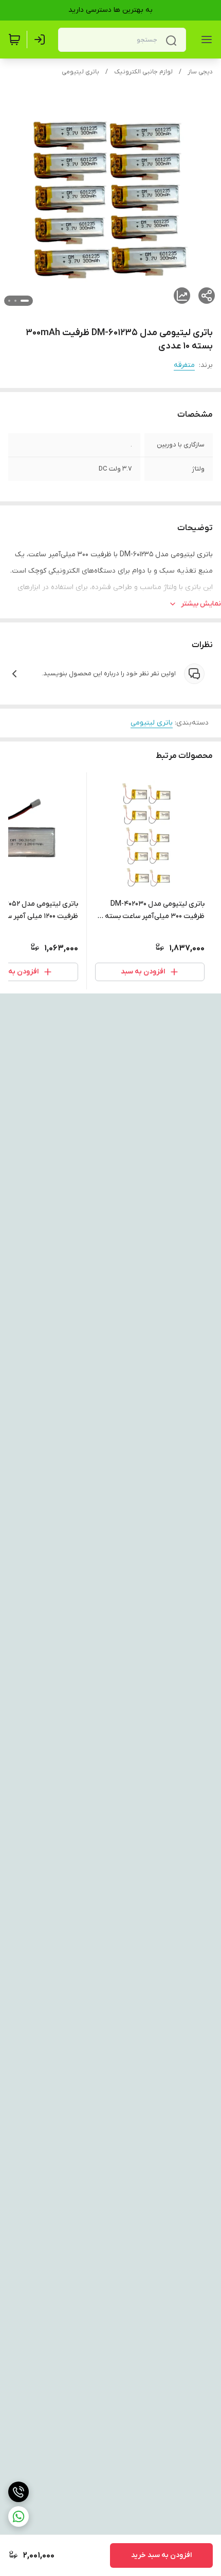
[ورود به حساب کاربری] (42, 40)
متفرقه (184, 365)
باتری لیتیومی (80, 72)
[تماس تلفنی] (19, 2492)
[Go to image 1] (25, 301)
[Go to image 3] (9, 301)
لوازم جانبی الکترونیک (143, 72)
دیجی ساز (200, 72)
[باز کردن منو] (205, 40)
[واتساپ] (19, 2516)
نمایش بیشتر (201, 604)
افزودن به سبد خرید (161, 2555)
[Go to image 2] (15, 301)
